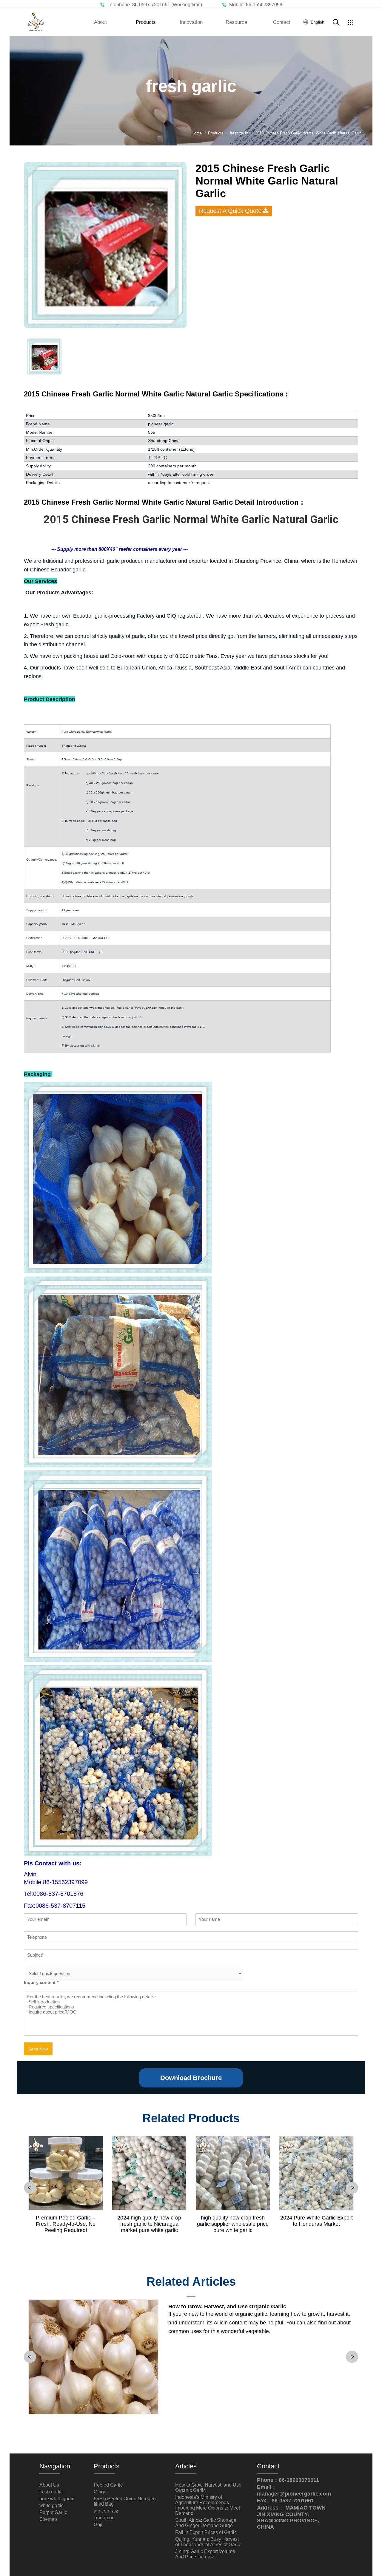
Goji (98, 2525)
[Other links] (351, 22)
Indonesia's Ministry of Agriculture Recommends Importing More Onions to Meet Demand (208, 2505)
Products (146, 22)
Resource (236, 22)
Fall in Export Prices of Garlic (206, 2532)
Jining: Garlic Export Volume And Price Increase (205, 2554)
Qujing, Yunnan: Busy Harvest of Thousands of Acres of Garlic (208, 2542)
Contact (282, 22)
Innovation (191, 22)
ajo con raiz (106, 2511)
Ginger (101, 2492)
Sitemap (48, 2519)
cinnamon (104, 2518)
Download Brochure (191, 2078)
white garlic (51, 2506)
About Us (49, 2485)
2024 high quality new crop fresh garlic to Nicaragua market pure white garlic (149, 2224)
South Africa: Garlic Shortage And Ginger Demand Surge (206, 2523)
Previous (30, 2188)
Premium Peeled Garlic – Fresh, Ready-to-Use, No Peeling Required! (66, 2224)
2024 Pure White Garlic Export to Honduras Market (316, 2221)
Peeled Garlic (108, 2485)
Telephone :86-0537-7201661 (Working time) (154, 5)
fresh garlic (51, 2492)
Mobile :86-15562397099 (255, 5)
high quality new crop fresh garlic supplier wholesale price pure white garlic (233, 2224)
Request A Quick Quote (230, 211)
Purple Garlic (53, 2512)
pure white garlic (57, 2499)
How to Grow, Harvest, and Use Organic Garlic (227, 2307)
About (100, 22)
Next (352, 2188)
